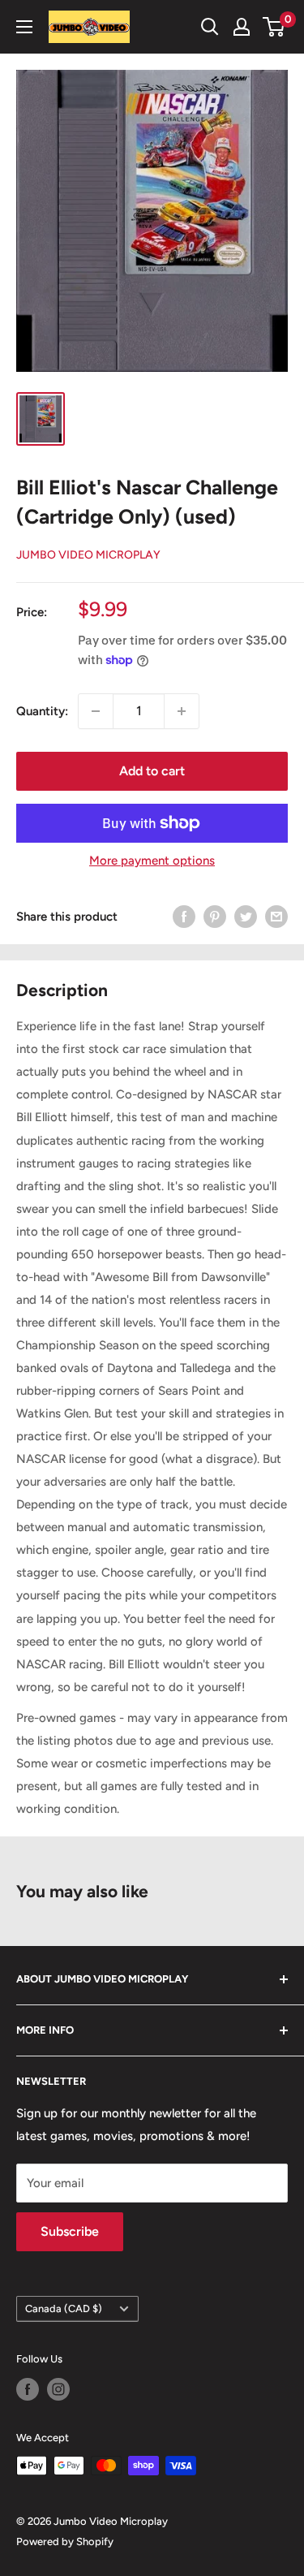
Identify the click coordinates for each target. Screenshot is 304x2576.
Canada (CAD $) (64, 2308)
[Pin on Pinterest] (215, 916)
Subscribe (70, 2231)
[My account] (242, 27)
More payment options (152, 861)
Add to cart (152, 771)
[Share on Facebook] (184, 916)
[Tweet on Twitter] (246, 916)
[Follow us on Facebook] (28, 2389)
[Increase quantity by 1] (182, 711)
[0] (274, 27)
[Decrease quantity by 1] (96, 711)
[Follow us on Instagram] (58, 2389)
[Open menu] (24, 27)
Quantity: (42, 711)
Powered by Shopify (65, 2541)
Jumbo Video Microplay (88, 555)
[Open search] (210, 27)
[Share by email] (276, 916)
